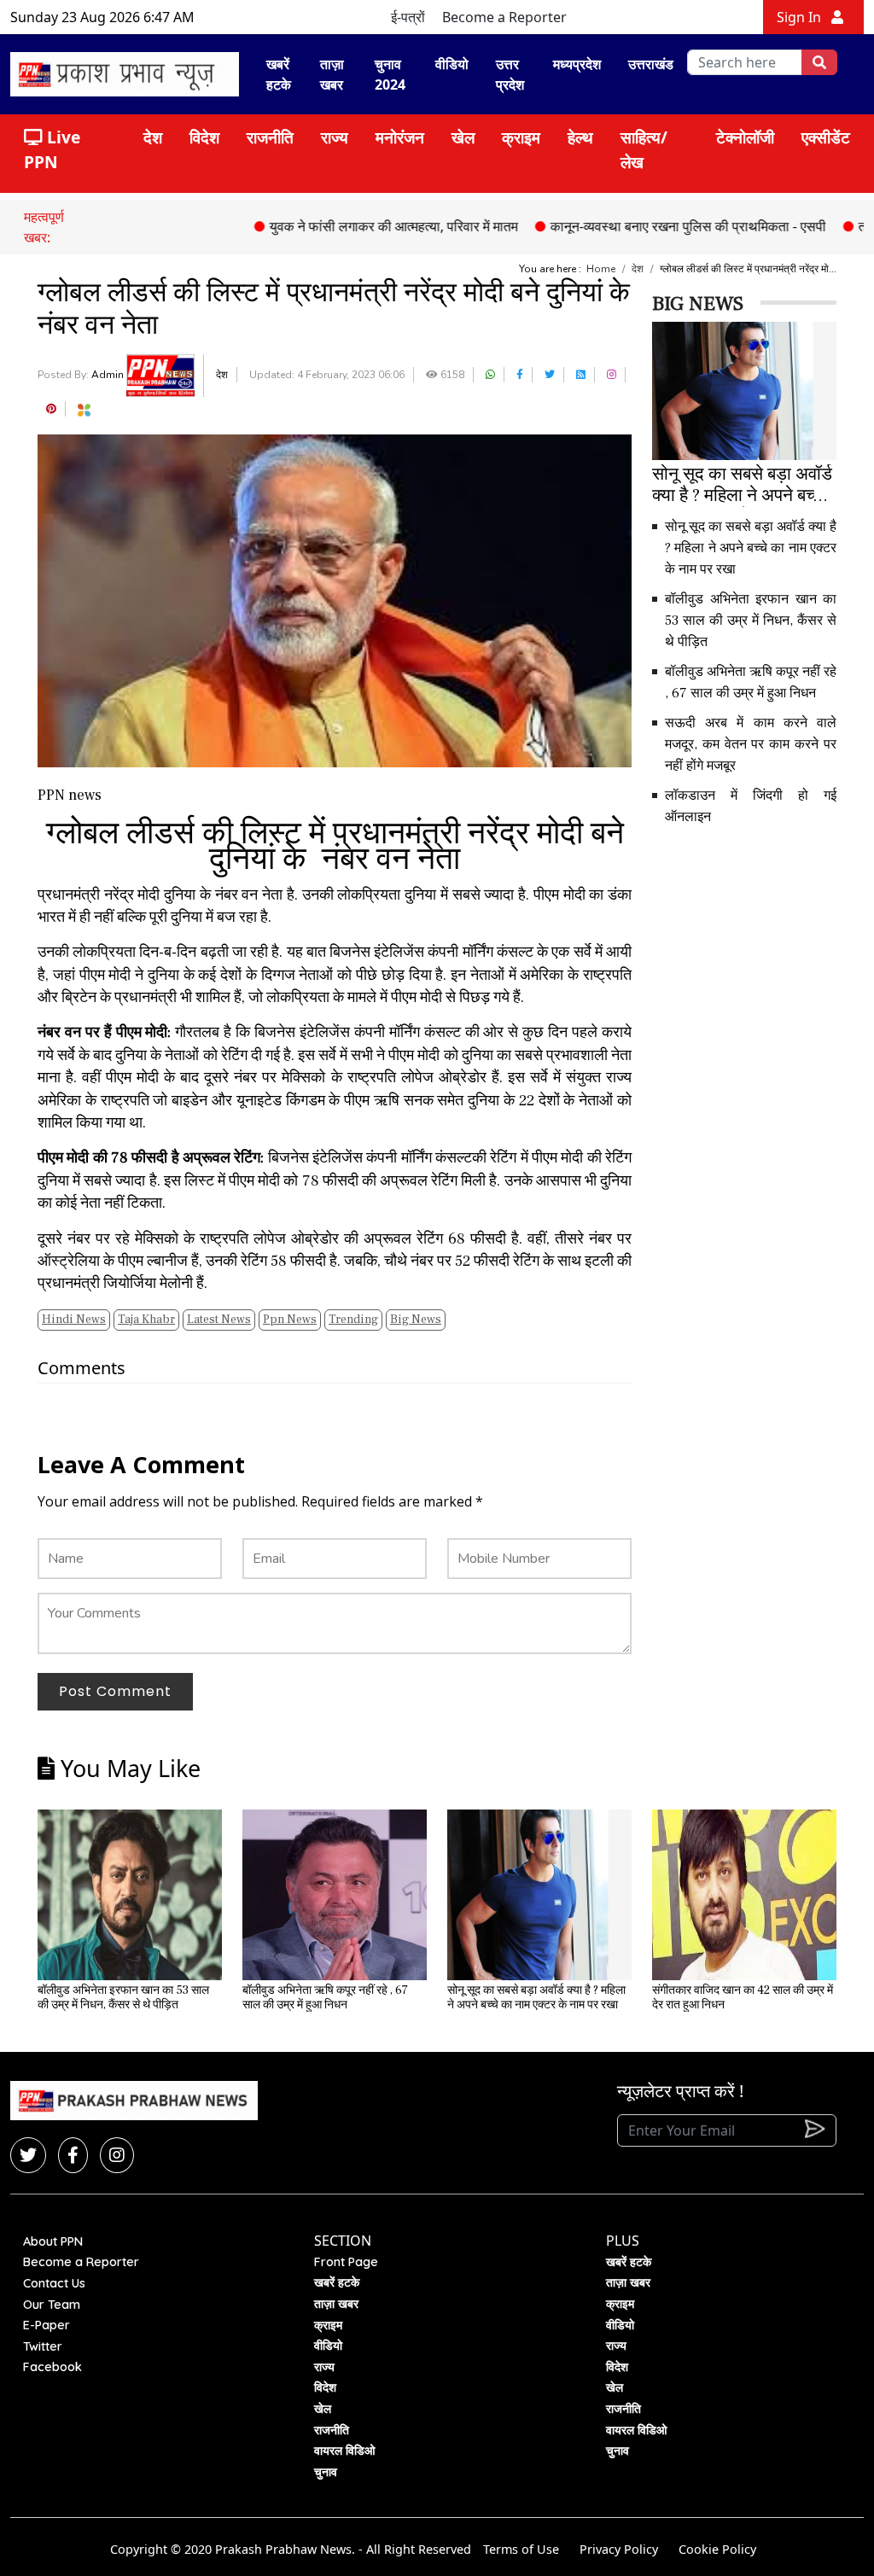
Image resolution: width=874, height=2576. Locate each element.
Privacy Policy (619, 2549)
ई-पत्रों (408, 17)
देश (153, 137)
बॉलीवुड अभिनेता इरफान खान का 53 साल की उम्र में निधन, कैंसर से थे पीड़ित (751, 621)
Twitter (43, 2346)
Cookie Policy (717, 2549)
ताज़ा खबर (332, 74)
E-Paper (47, 2325)
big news (416, 1320)
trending (353, 1320)
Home (601, 269)
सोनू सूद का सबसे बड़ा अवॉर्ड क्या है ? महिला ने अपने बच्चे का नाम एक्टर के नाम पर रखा (751, 548)
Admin (109, 375)
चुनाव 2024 (390, 74)
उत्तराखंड (651, 64)
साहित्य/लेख (644, 149)
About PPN (53, 2241)
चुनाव (326, 2472)
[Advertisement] (763, 960)
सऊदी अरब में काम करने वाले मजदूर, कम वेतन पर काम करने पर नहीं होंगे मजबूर (751, 744)
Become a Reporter (504, 17)
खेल (463, 137)
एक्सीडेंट (826, 137)
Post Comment (115, 1691)
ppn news (290, 1320)
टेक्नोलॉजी (745, 137)
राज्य (335, 137)
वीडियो (452, 64)
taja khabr (146, 1320)
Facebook (52, 2367)
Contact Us (54, 2283)
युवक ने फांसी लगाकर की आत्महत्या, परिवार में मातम (350, 226)
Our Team (52, 2305)
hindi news (74, 1320)
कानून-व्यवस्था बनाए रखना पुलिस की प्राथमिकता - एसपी (644, 226)
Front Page (346, 2262)
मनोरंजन (400, 137)
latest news (219, 1320)
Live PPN (52, 149)
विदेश (204, 137)
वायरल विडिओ (344, 2451)
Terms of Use (521, 2549)
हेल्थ (580, 137)
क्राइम (521, 137)
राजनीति (270, 137)
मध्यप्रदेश (577, 64)
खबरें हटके (279, 74)
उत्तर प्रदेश (510, 74)
